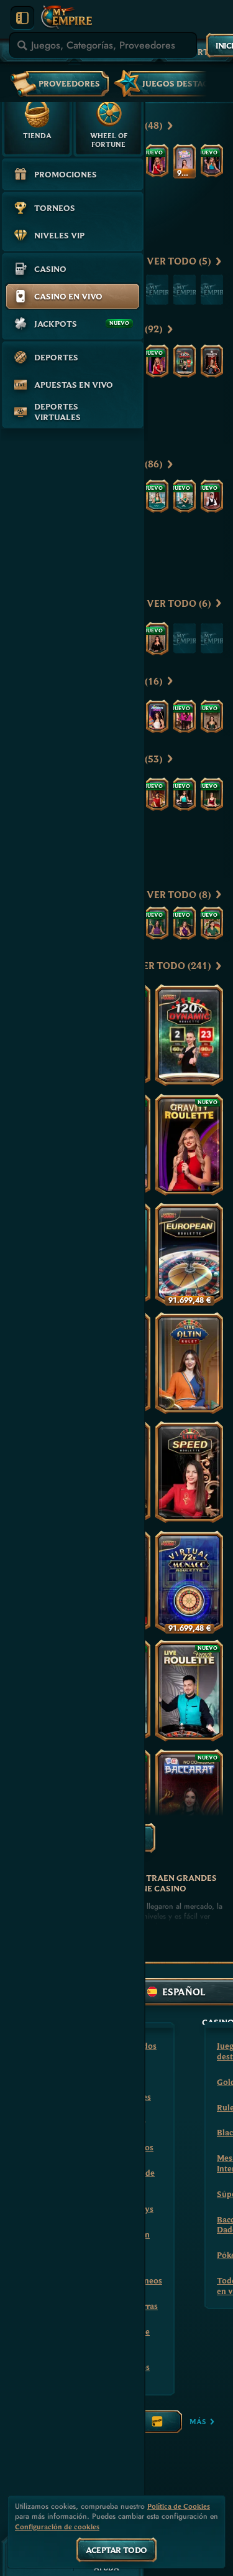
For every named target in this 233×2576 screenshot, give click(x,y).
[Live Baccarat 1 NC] (189, 1800)
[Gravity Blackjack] (212, 161)
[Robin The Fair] (212, 716)
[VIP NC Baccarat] (185, 794)
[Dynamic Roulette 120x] (185, 361)
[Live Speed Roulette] (189, 1472)
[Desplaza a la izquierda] (190, 126)
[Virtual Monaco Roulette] (189, 1581)
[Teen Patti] (212, 923)
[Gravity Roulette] (157, 161)
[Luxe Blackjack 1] (212, 496)
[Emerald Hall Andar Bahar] (185, 923)
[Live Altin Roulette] (189, 1363)
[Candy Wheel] (185, 161)
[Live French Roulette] (189, 1690)
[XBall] (185, 716)
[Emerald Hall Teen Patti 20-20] (157, 923)
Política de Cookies (179, 2506)
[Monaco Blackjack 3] (185, 496)
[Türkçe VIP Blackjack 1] (157, 639)
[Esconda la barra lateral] (22, 18)
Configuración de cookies (57, 2527)
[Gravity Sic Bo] (157, 794)
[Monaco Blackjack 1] (157, 496)
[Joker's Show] (157, 716)
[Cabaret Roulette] (212, 361)
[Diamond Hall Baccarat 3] (212, 794)
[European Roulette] (189, 1253)
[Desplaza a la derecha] (207, 82)
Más (198, 2421)
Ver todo (179, 261)
